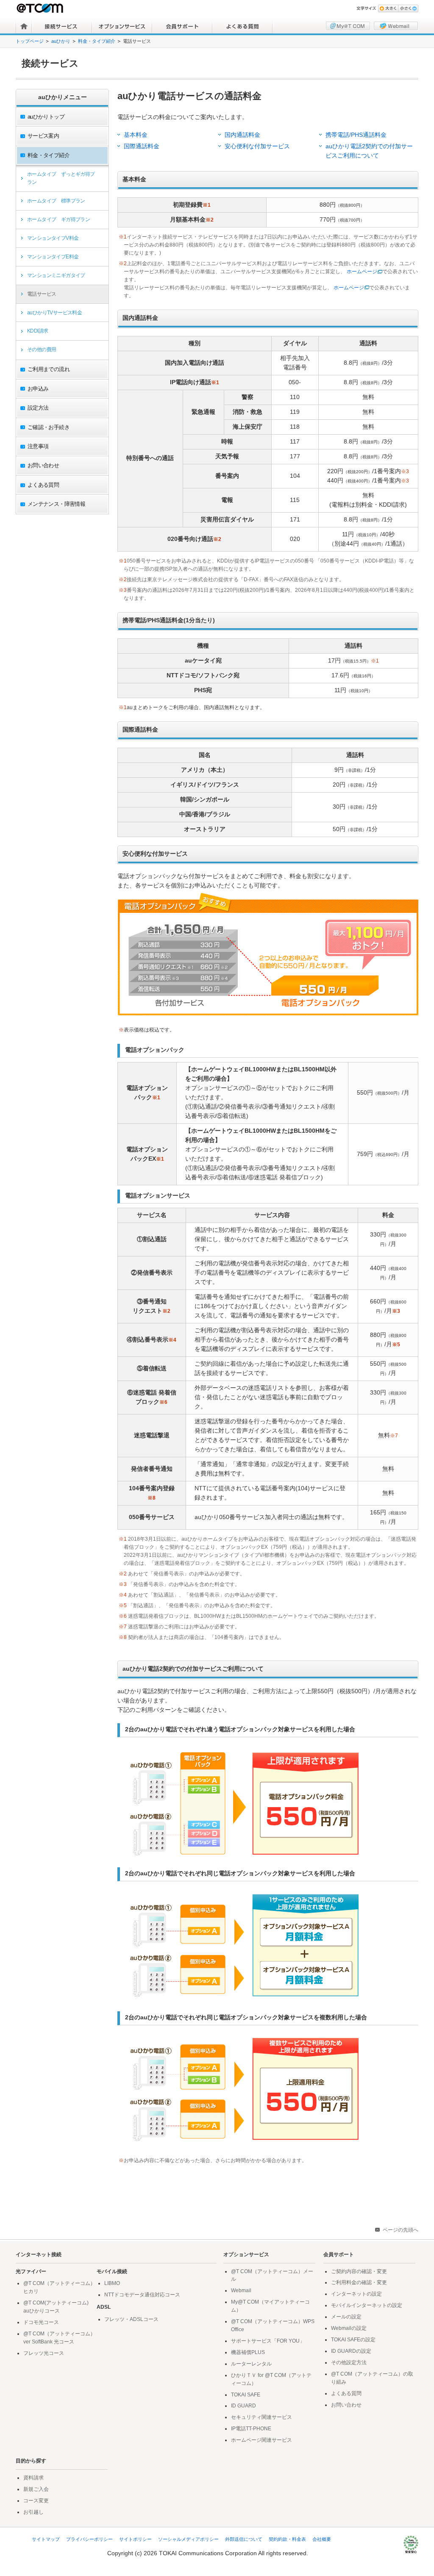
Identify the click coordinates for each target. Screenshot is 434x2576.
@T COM (41, 8)
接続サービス (62, 26)
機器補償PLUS (248, 2352)
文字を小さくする (408, 8)
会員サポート (182, 26)
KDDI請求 (38, 331)
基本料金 (136, 135)
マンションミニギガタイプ (56, 275)
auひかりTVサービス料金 (54, 313)
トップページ (30, 41)
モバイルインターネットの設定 (367, 2305)
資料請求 (33, 2478)
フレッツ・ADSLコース (131, 2319)
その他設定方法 (349, 2362)
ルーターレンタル (251, 2364)
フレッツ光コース (44, 2353)
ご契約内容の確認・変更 (359, 2271)
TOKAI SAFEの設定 (353, 2340)
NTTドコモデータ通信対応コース (142, 2295)
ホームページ (362, 272)
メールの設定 (346, 2317)
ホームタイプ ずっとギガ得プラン (61, 178)
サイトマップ (46, 2539)
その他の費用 (42, 349)
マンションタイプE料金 (53, 257)
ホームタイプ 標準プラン (56, 201)
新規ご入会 (36, 2489)
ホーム (24, 26)
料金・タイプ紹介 (97, 41)
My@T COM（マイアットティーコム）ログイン (348, 26)
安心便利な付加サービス (257, 146)
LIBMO (112, 2283)
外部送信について (244, 2539)
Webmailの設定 (349, 2328)
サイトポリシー (135, 2539)
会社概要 (322, 2539)
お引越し (33, 2512)
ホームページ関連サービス (262, 2440)
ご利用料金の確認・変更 (359, 2282)
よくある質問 (242, 26)
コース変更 (36, 2501)
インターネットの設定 (356, 2294)
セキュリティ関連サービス (262, 2417)
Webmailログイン (396, 26)
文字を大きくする (388, 8)
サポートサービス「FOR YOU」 (268, 2341)
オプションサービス (122, 26)
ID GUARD (243, 2406)
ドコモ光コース (41, 2322)
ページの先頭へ (401, 2230)
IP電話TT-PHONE (251, 2429)
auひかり (61, 41)
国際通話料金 (142, 146)
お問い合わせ (346, 2405)
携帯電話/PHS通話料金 (356, 135)
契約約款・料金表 (287, 2539)
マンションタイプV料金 (53, 238)
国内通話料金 (242, 135)
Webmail (241, 2290)
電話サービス (42, 294)
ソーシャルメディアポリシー (188, 2539)
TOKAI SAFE (246, 2395)
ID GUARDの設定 (351, 2351)
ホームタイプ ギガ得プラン (58, 219)
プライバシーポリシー (89, 2539)
